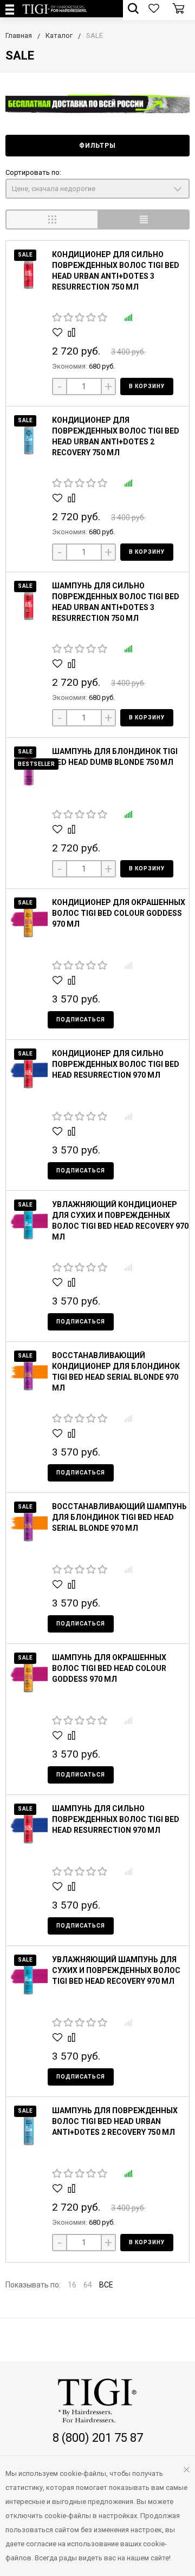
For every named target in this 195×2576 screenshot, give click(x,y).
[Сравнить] (73, 332)
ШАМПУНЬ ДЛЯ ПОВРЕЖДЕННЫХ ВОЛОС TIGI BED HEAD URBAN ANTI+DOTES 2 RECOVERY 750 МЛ (115, 2121)
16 (72, 2285)
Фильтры (97, 146)
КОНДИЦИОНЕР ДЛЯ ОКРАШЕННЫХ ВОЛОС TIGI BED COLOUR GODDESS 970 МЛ (119, 913)
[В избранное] (59, 332)
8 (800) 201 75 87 (98, 2438)
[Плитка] (51, 219)
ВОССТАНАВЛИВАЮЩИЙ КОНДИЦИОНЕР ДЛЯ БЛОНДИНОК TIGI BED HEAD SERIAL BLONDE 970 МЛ (116, 1372)
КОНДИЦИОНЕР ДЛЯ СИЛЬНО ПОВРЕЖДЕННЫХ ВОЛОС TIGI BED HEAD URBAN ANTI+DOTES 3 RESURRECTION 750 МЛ (116, 271)
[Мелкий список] (144, 219)
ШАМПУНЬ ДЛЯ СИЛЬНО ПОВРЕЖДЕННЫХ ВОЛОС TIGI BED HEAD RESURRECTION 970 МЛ (116, 1819)
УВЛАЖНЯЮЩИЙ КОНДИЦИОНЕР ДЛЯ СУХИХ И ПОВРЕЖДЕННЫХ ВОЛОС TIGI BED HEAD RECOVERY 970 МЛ (120, 1221)
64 (88, 2285)
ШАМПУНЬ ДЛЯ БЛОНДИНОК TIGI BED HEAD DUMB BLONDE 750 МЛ (115, 757)
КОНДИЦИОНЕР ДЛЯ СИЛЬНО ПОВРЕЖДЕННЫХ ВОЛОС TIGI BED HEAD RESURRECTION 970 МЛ (116, 1064)
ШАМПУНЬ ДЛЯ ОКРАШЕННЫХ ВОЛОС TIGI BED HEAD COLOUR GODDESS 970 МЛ (109, 1668)
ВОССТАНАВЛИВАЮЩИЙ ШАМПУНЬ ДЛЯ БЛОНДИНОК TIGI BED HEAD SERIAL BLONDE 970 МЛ (119, 1517)
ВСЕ (106, 2285)
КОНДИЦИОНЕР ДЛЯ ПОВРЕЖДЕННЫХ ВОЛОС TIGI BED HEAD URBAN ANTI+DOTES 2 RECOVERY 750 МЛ (116, 436)
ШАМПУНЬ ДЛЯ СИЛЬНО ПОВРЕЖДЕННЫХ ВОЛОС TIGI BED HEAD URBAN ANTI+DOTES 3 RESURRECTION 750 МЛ (116, 602)
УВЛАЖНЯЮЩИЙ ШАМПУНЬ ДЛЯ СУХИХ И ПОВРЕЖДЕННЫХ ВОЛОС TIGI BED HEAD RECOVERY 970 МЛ (116, 1970)
